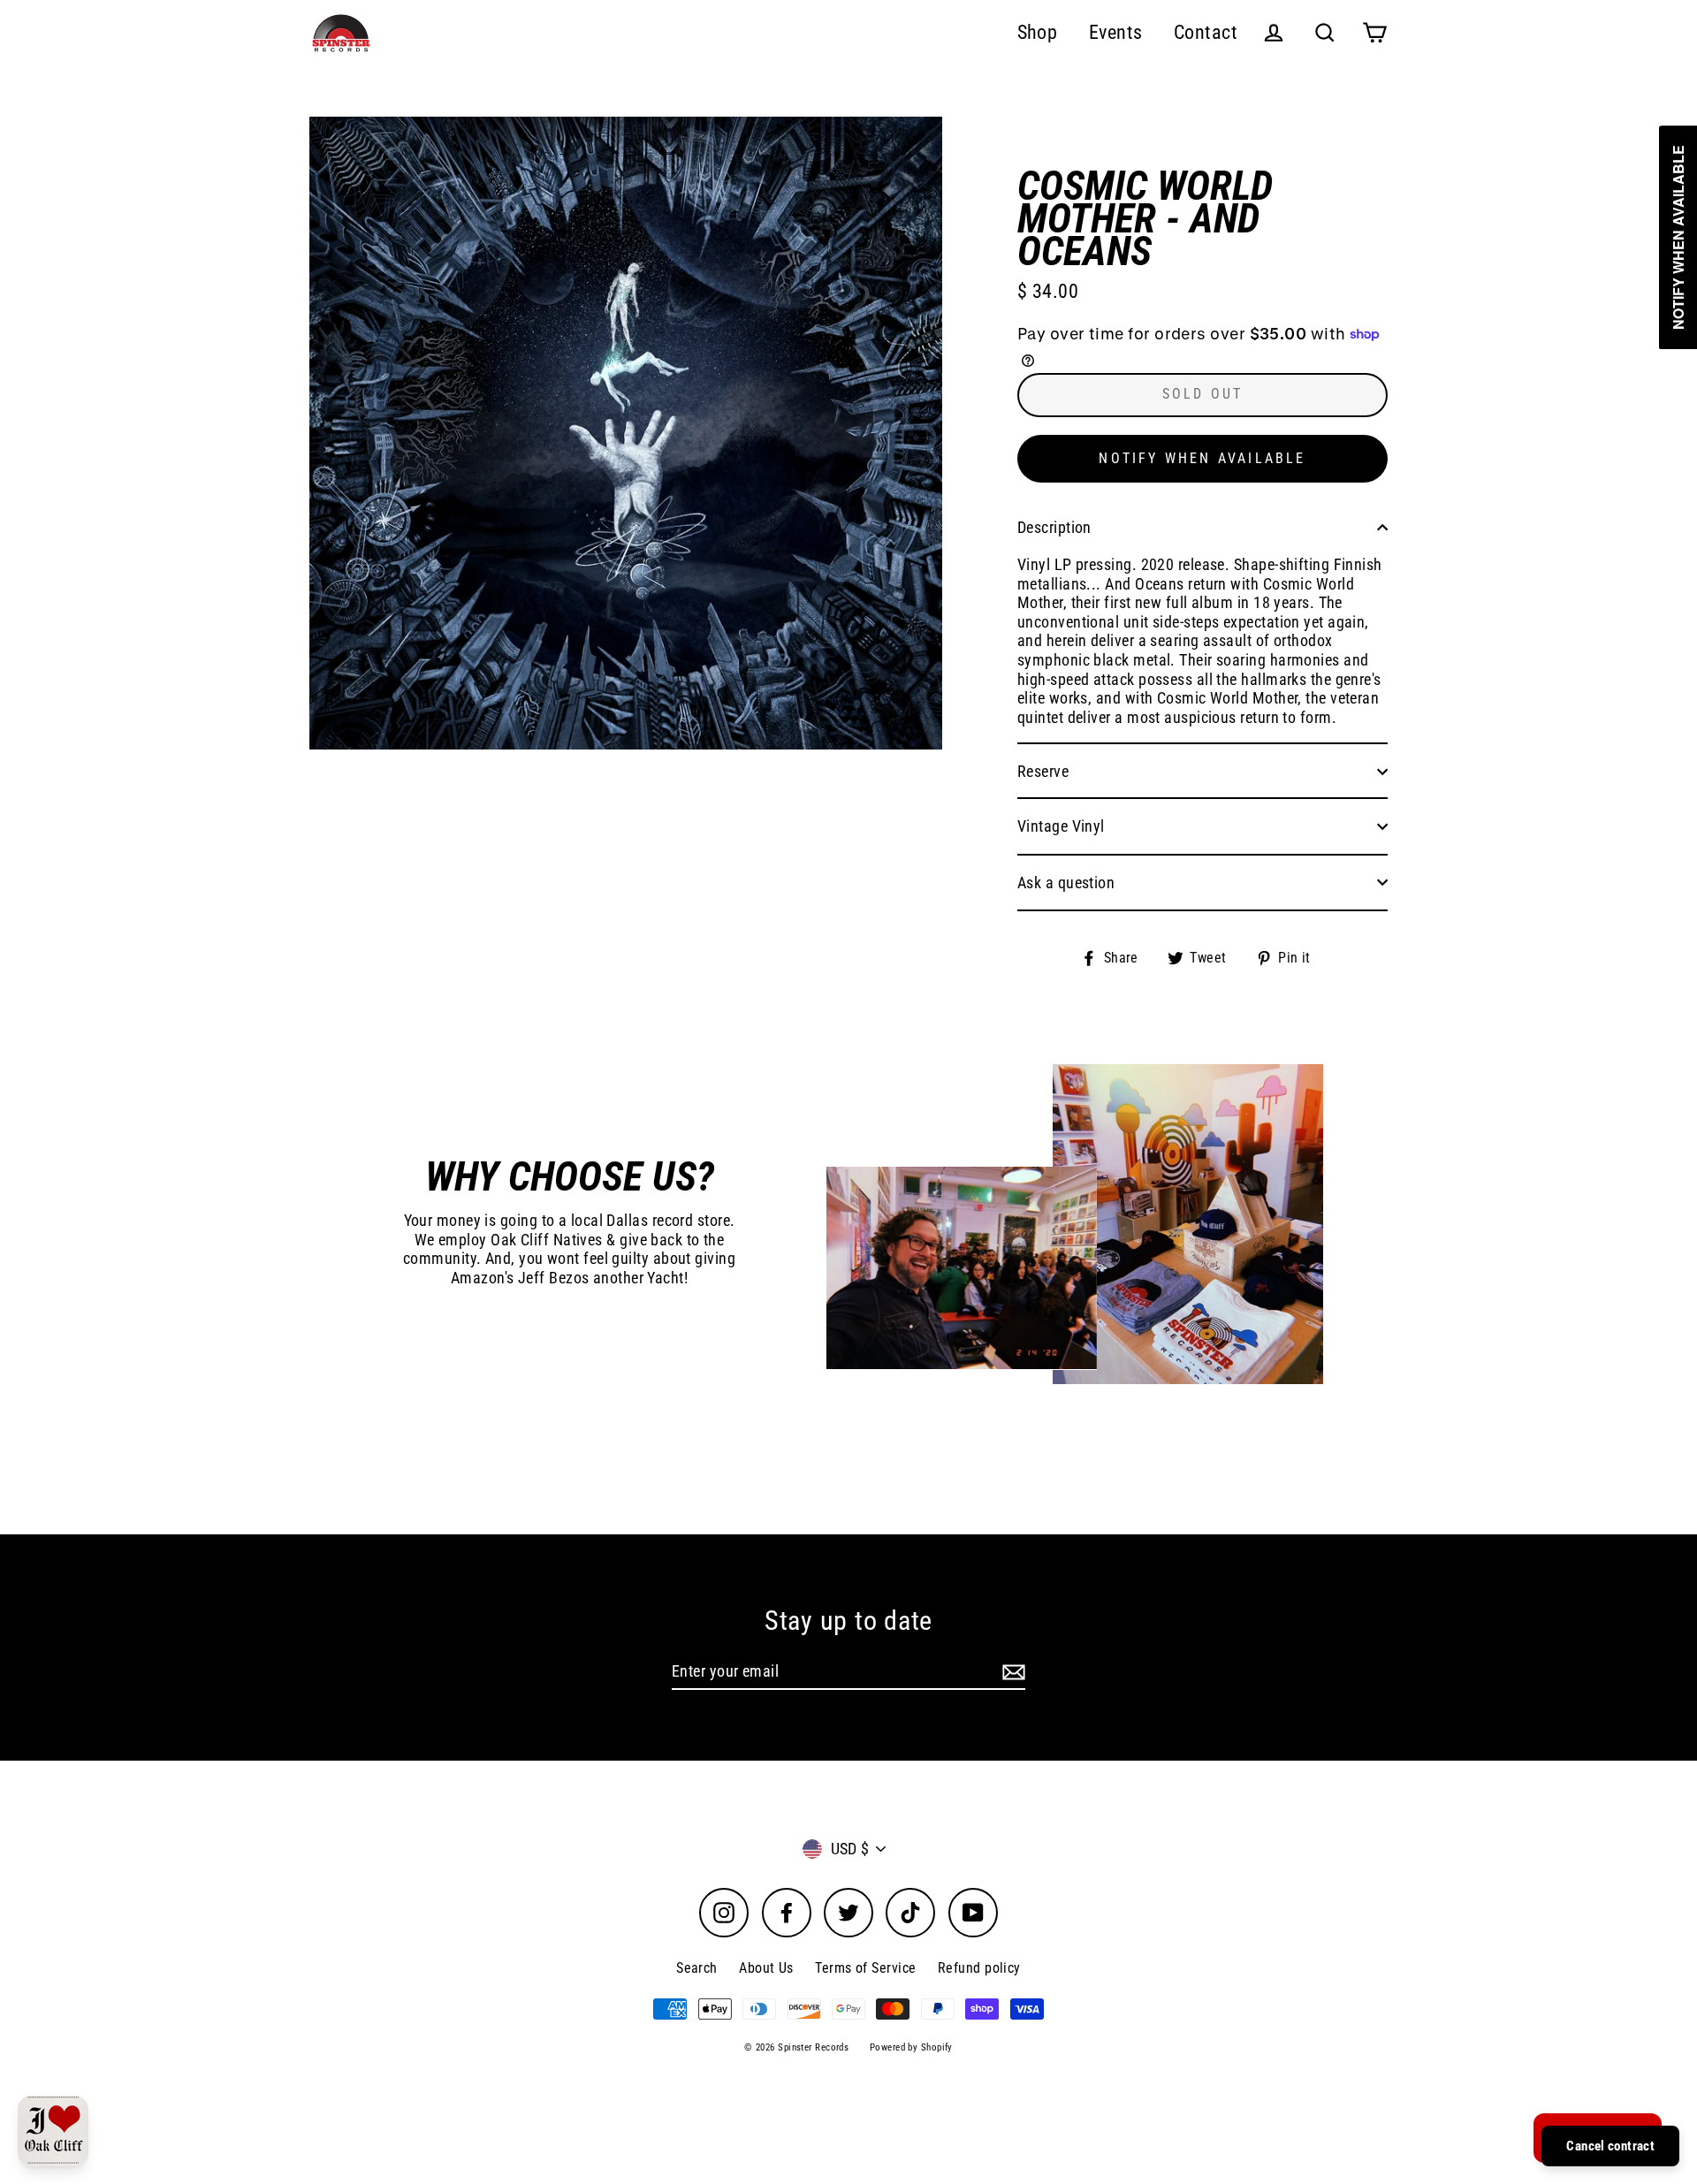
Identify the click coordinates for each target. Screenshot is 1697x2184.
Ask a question (1066, 883)
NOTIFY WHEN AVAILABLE (1202, 458)
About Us (766, 1968)
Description (1054, 527)
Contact (1206, 32)
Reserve (1043, 771)
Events (1116, 32)
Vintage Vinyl (1061, 826)
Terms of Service (865, 1968)
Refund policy (979, 1968)
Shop (1038, 32)
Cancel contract (1610, 2146)
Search (697, 1968)
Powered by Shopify (911, 2047)
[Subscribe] (1011, 1672)
